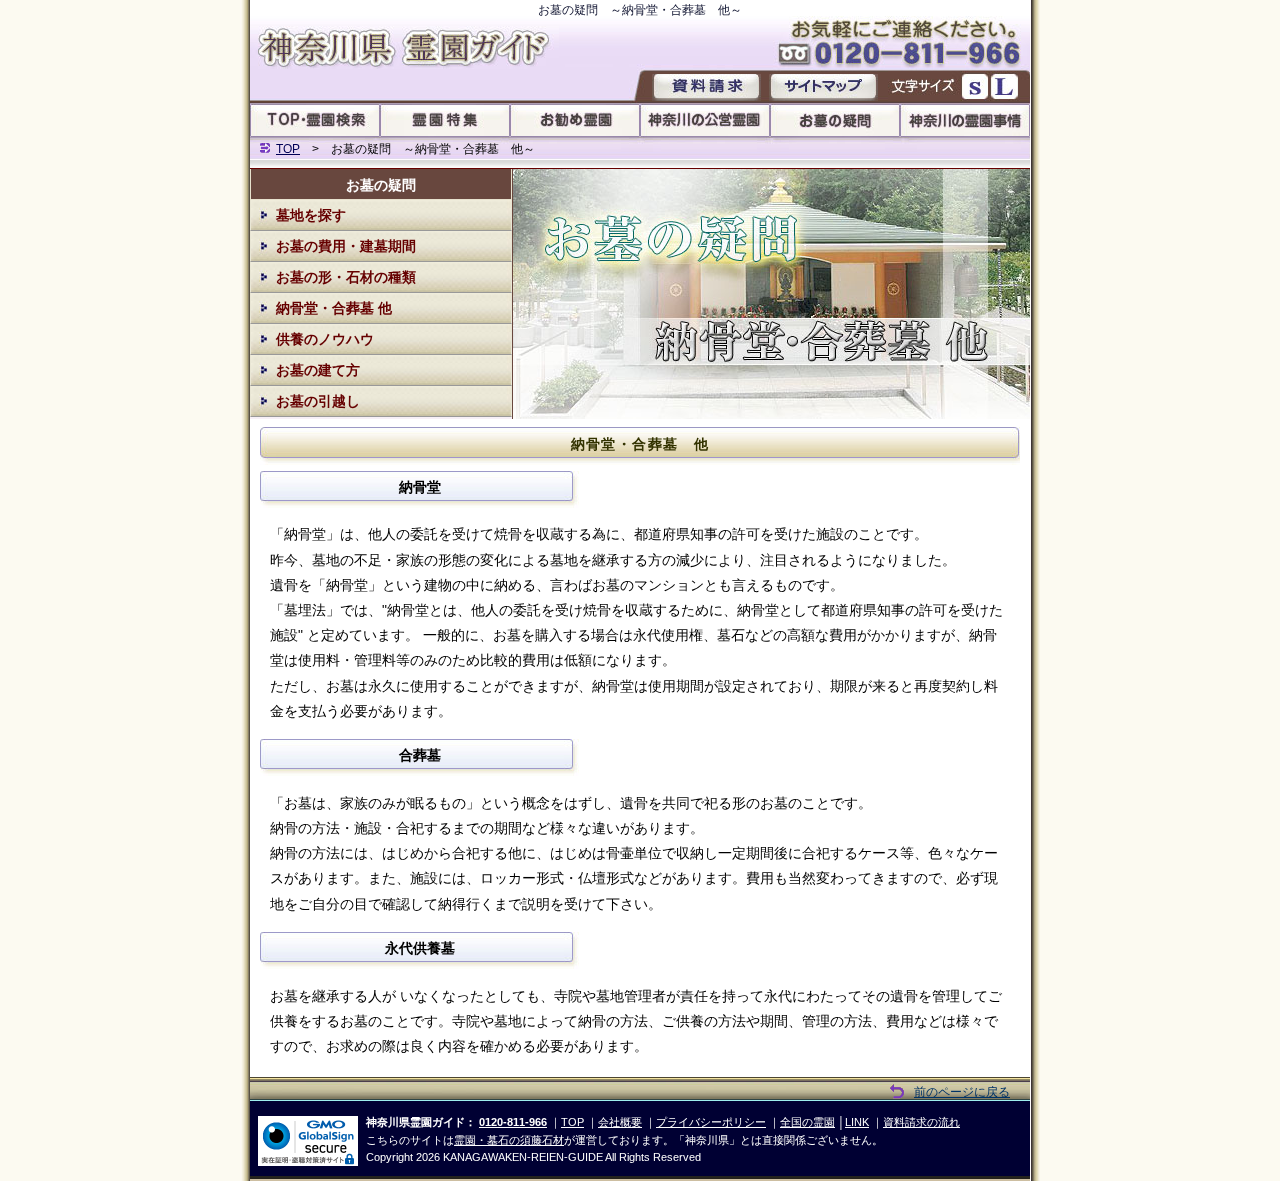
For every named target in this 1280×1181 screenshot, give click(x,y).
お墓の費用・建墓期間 (346, 246)
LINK (857, 1122)
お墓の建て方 (318, 370)
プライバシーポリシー (711, 1122)
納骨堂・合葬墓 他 (334, 308)
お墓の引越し (318, 401)
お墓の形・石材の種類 (346, 277)
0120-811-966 (513, 1122)
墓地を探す (311, 215)
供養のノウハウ (325, 339)
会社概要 (620, 1122)
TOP (288, 149)
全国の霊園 (807, 1122)
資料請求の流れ (921, 1122)
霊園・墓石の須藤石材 (509, 1140)
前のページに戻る (962, 1092)
